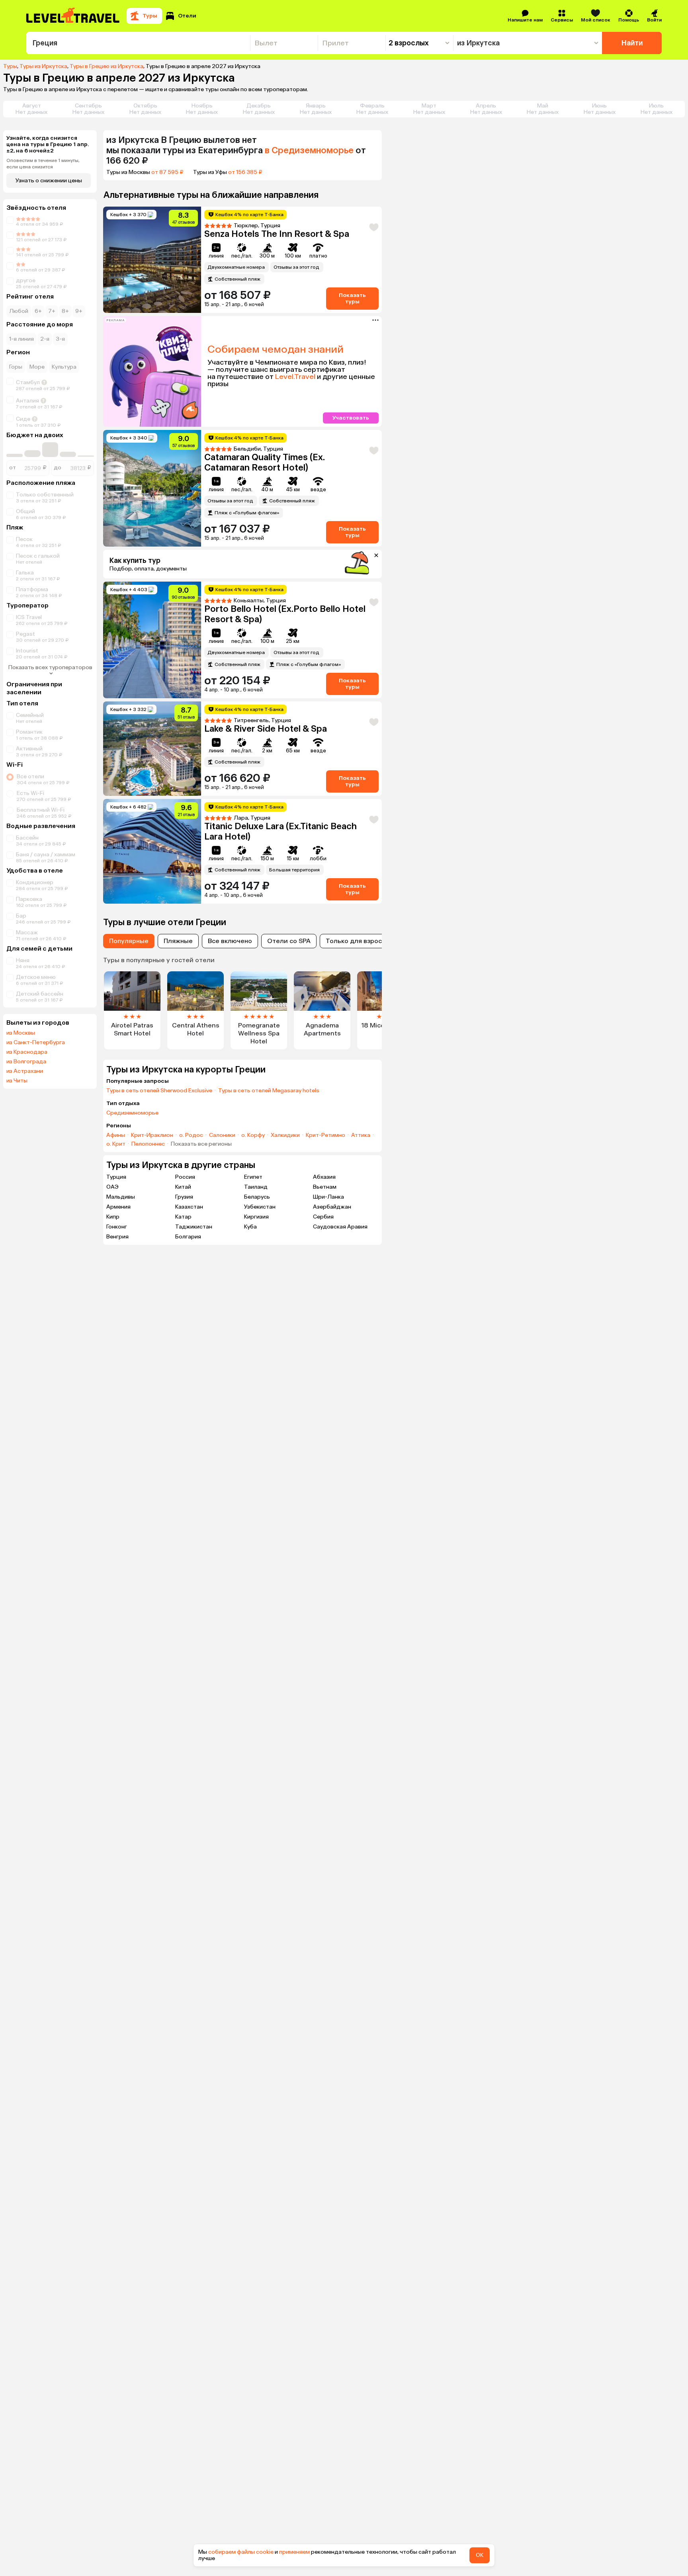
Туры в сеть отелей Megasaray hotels (269, 1091)
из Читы (17, 1081)
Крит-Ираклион (152, 1135)
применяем (294, 2552)
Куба (250, 1227)
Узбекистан (260, 1207)
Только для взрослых (360, 941)
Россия (185, 1177)
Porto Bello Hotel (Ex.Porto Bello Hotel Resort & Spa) (285, 614)
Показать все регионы (201, 1144)
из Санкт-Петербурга (36, 1043)
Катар (183, 1217)
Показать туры (352, 298)
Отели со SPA (289, 941)
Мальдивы (121, 1197)
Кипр (113, 1217)
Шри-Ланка (328, 1197)
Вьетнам (325, 1187)
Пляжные (178, 941)
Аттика (361, 1135)
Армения (118, 1207)
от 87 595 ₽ (167, 172)
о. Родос (191, 1135)
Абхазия (324, 1177)
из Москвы (21, 1033)
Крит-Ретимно (325, 1135)
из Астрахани (25, 1071)
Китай (183, 1187)
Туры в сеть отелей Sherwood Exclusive (159, 1091)
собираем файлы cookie (241, 2552)
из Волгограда (26, 1062)
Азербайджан (332, 1207)
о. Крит (116, 1144)
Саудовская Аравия (340, 1227)
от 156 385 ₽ (245, 172)
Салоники (222, 1135)
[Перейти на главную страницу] (73, 16)
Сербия (323, 1217)
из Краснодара (27, 1052)
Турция (116, 1177)
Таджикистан (194, 1227)
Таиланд (256, 1187)
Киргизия (256, 1217)
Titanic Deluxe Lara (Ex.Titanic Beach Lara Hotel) (280, 831)
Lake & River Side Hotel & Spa (266, 729)
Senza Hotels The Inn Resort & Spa (277, 234)
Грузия (184, 1197)
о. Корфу (253, 1135)
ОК (480, 2555)
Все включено (230, 941)
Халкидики (285, 1135)
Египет (253, 1177)
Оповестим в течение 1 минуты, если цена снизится (43, 164)
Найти (632, 43)
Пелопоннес (148, 1144)
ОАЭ (112, 1187)
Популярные (129, 941)
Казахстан (189, 1207)
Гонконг (117, 1227)
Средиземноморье (132, 1113)
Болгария (188, 1237)
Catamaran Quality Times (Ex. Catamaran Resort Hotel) (265, 462)
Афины (116, 1135)
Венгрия (117, 1237)
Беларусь (257, 1197)
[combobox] (138, 43)
